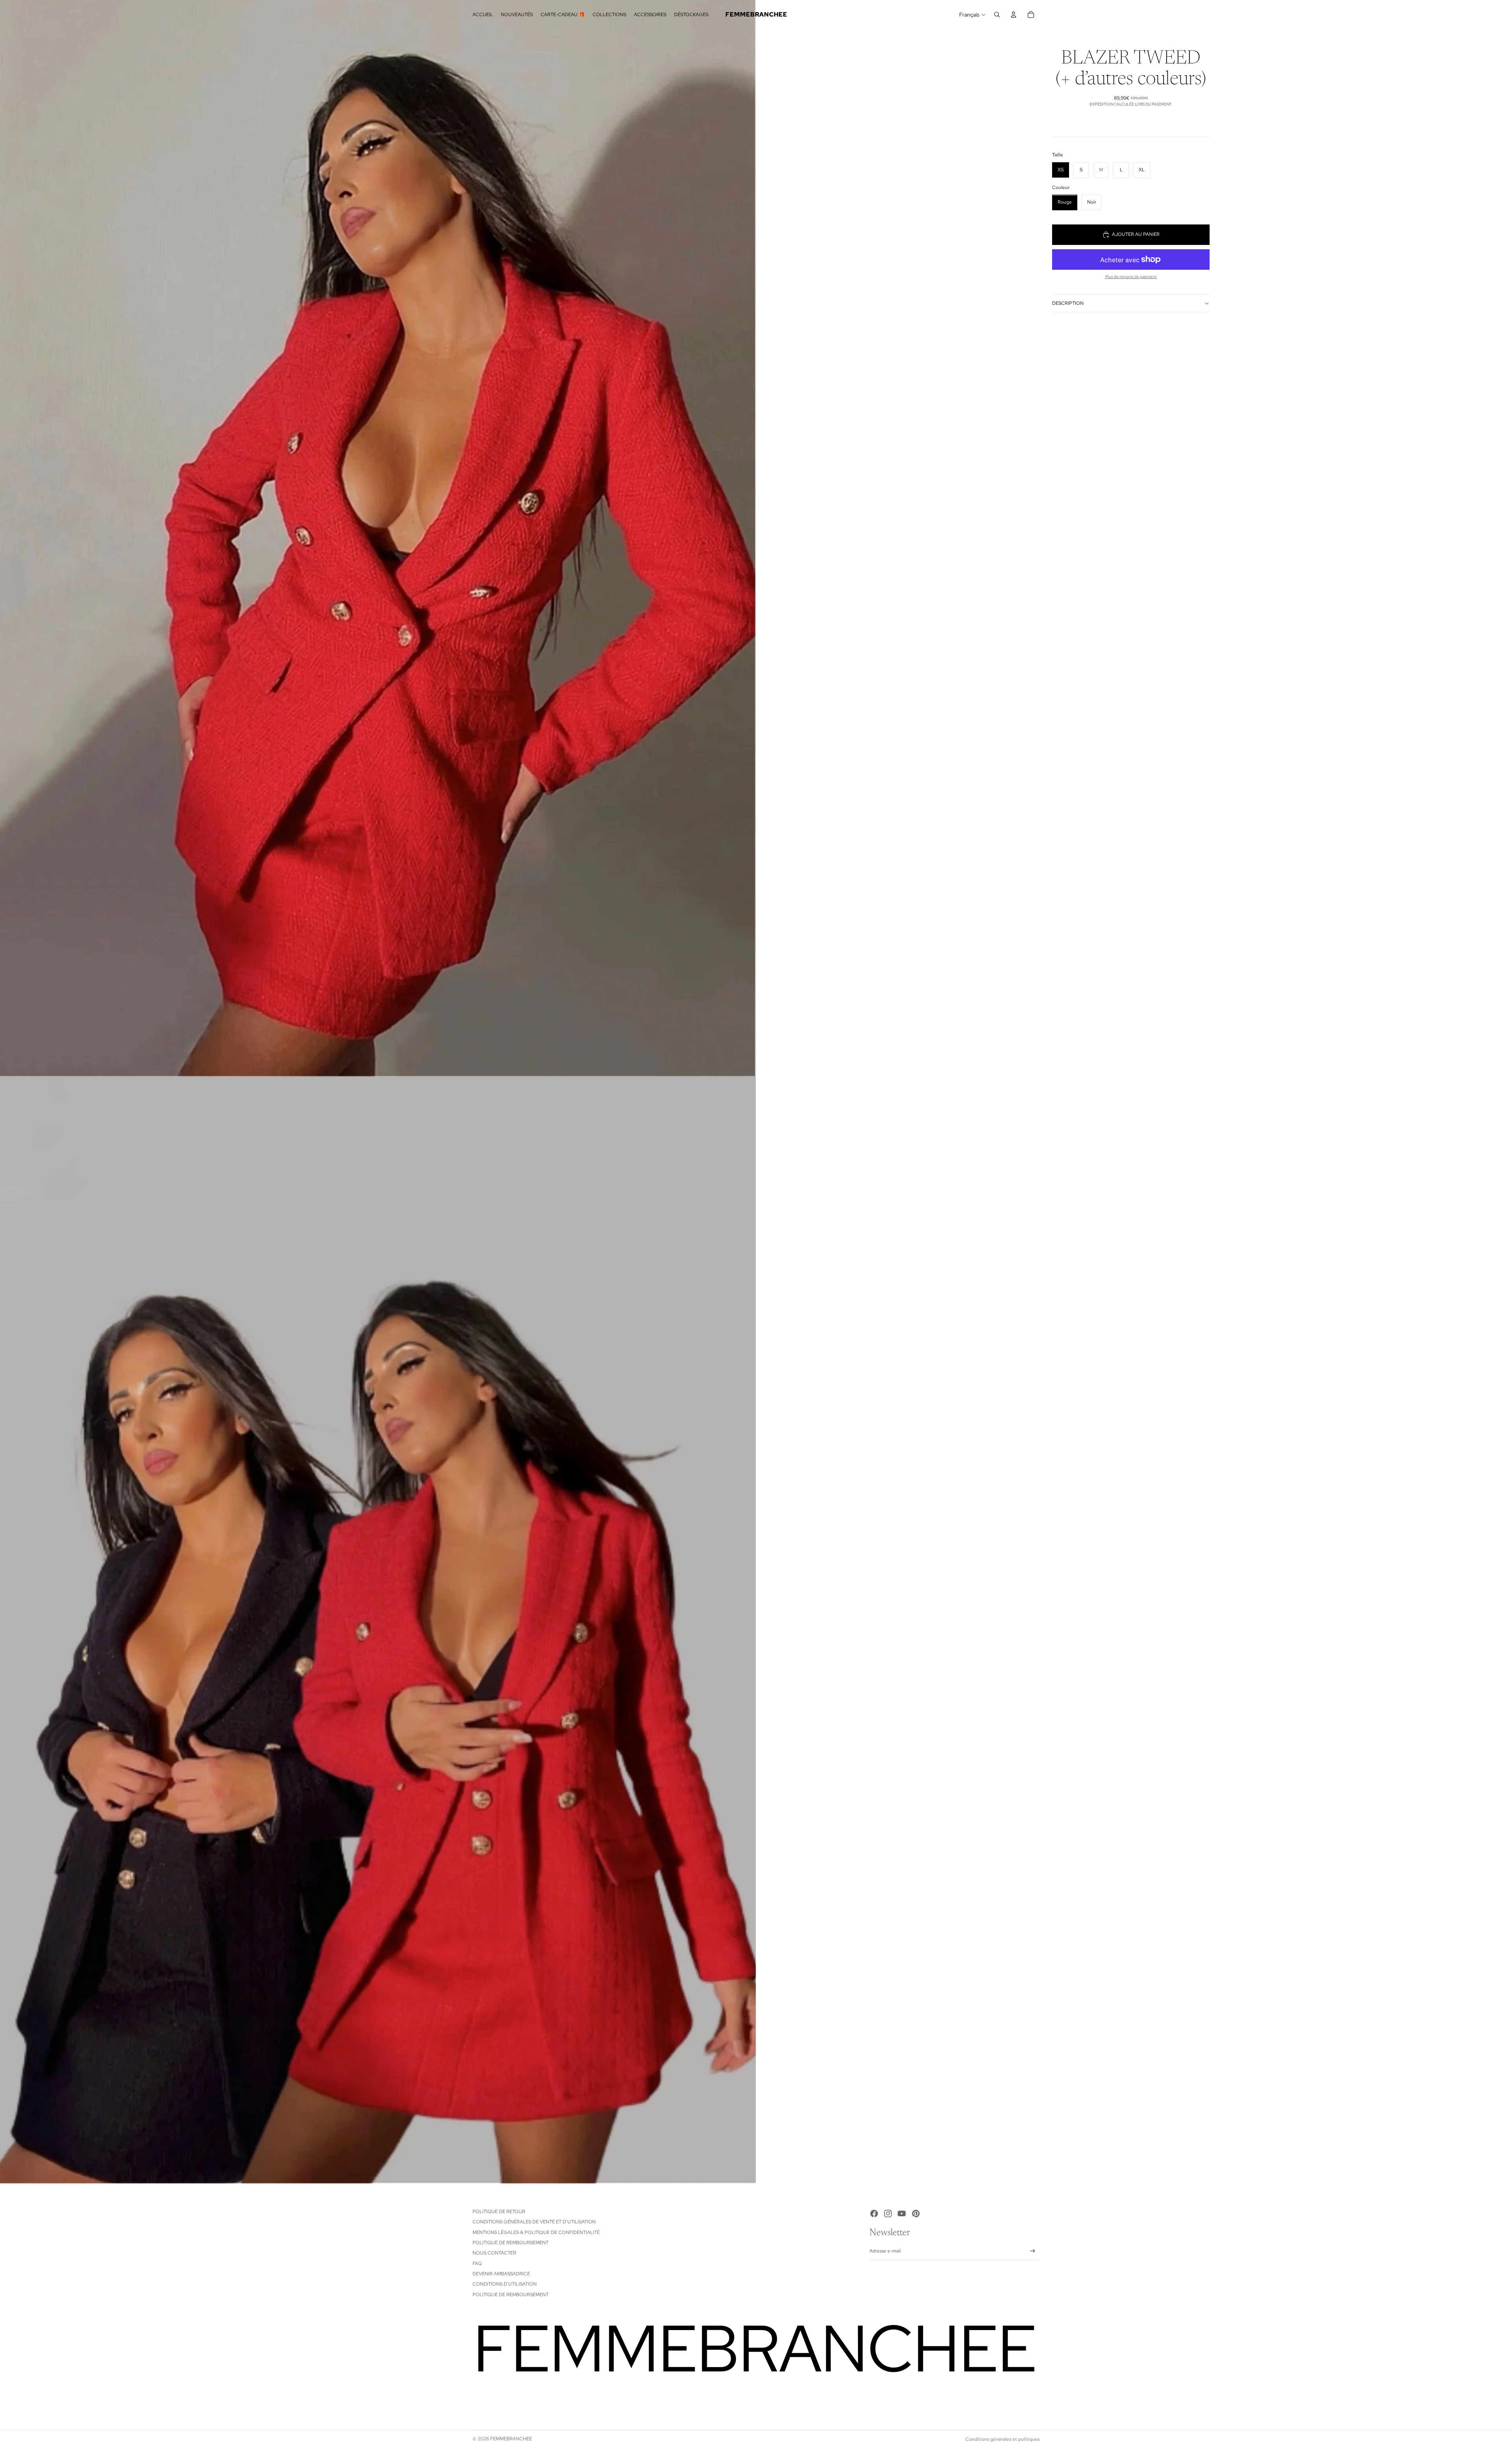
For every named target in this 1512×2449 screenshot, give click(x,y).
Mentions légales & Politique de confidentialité (536, 2232)
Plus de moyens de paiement (1131, 277)
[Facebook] (874, 2214)
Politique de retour (499, 2212)
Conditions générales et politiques (1002, 2439)
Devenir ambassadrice (501, 2274)
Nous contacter (494, 2253)
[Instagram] (888, 2214)
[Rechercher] (997, 15)
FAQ (477, 2264)
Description (1068, 303)
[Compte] (1014, 15)
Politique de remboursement (510, 2243)
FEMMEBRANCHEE (511, 2439)
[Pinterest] (916, 2214)
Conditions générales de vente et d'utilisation (534, 2222)
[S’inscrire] (1033, 2251)
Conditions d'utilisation (505, 2284)
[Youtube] (902, 2214)
